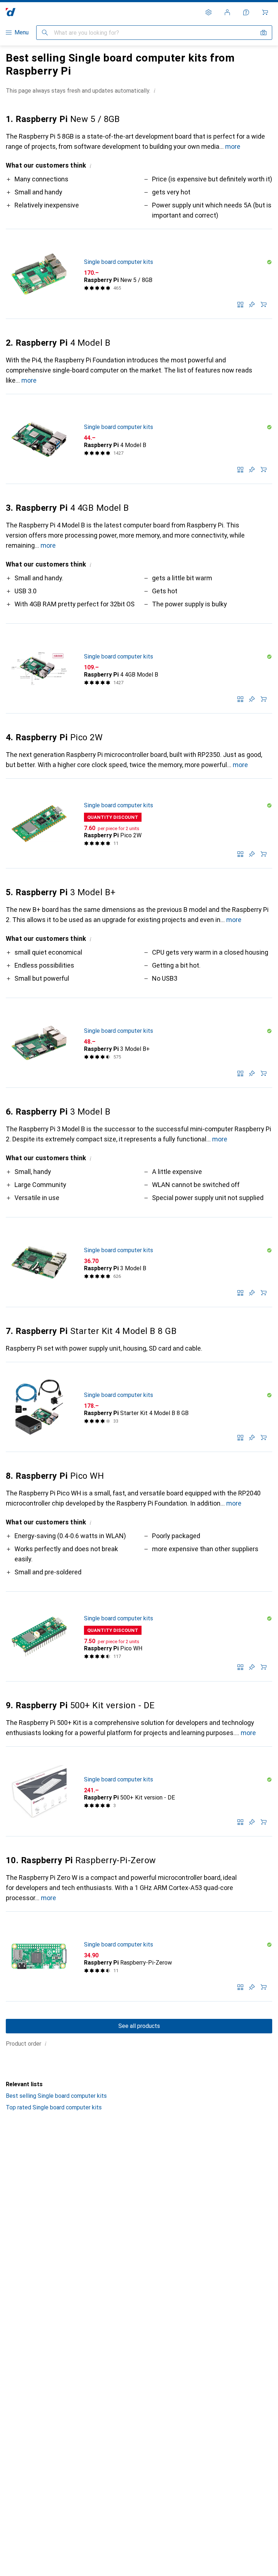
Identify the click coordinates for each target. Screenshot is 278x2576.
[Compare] (240, 304)
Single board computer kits (119, 262)
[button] (155, 91)
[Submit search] (45, 33)
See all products (139, 2026)
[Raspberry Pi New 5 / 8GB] (139, 274)
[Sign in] (227, 12)
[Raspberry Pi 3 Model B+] (139, 1043)
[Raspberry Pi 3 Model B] (139, 1262)
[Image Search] (264, 33)
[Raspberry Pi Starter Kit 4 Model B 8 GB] (139, 1407)
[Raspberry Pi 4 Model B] (139, 439)
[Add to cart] (264, 304)
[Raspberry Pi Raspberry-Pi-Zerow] (139, 1957)
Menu (22, 32)
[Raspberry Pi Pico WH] (139, 1637)
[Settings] (208, 12)
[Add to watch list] (252, 304)
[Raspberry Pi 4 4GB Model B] (139, 669)
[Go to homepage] (11, 12)
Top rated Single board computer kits (54, 2107)
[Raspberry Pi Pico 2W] (139, 824)
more (233, 146)
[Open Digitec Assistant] (246, 12)
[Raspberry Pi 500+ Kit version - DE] (139, 1792)
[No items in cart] (265, 12)
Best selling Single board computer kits (56, 2096)
